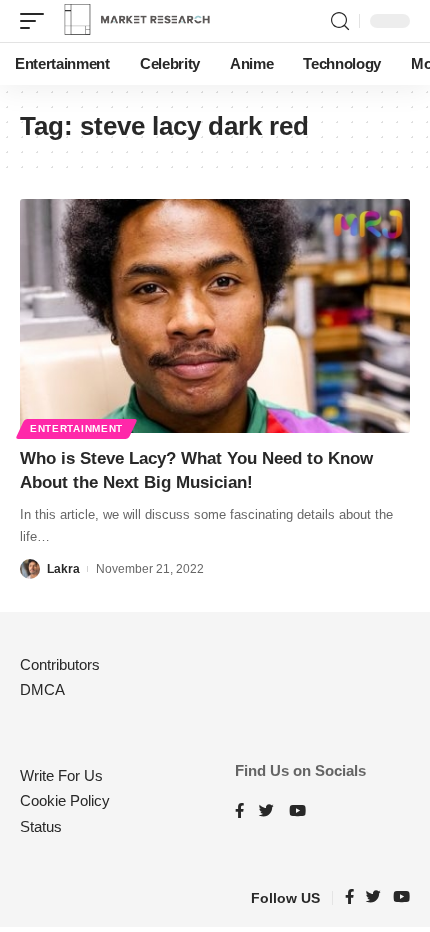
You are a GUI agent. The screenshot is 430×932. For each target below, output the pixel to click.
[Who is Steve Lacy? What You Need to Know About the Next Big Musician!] (215, 316)
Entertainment (76, 428)
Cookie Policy (65, 800)
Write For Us (61, 775)
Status (41, 826)
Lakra (63, 569)
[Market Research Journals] (137, 21)
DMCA (42, 689)
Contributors (60, 664)
